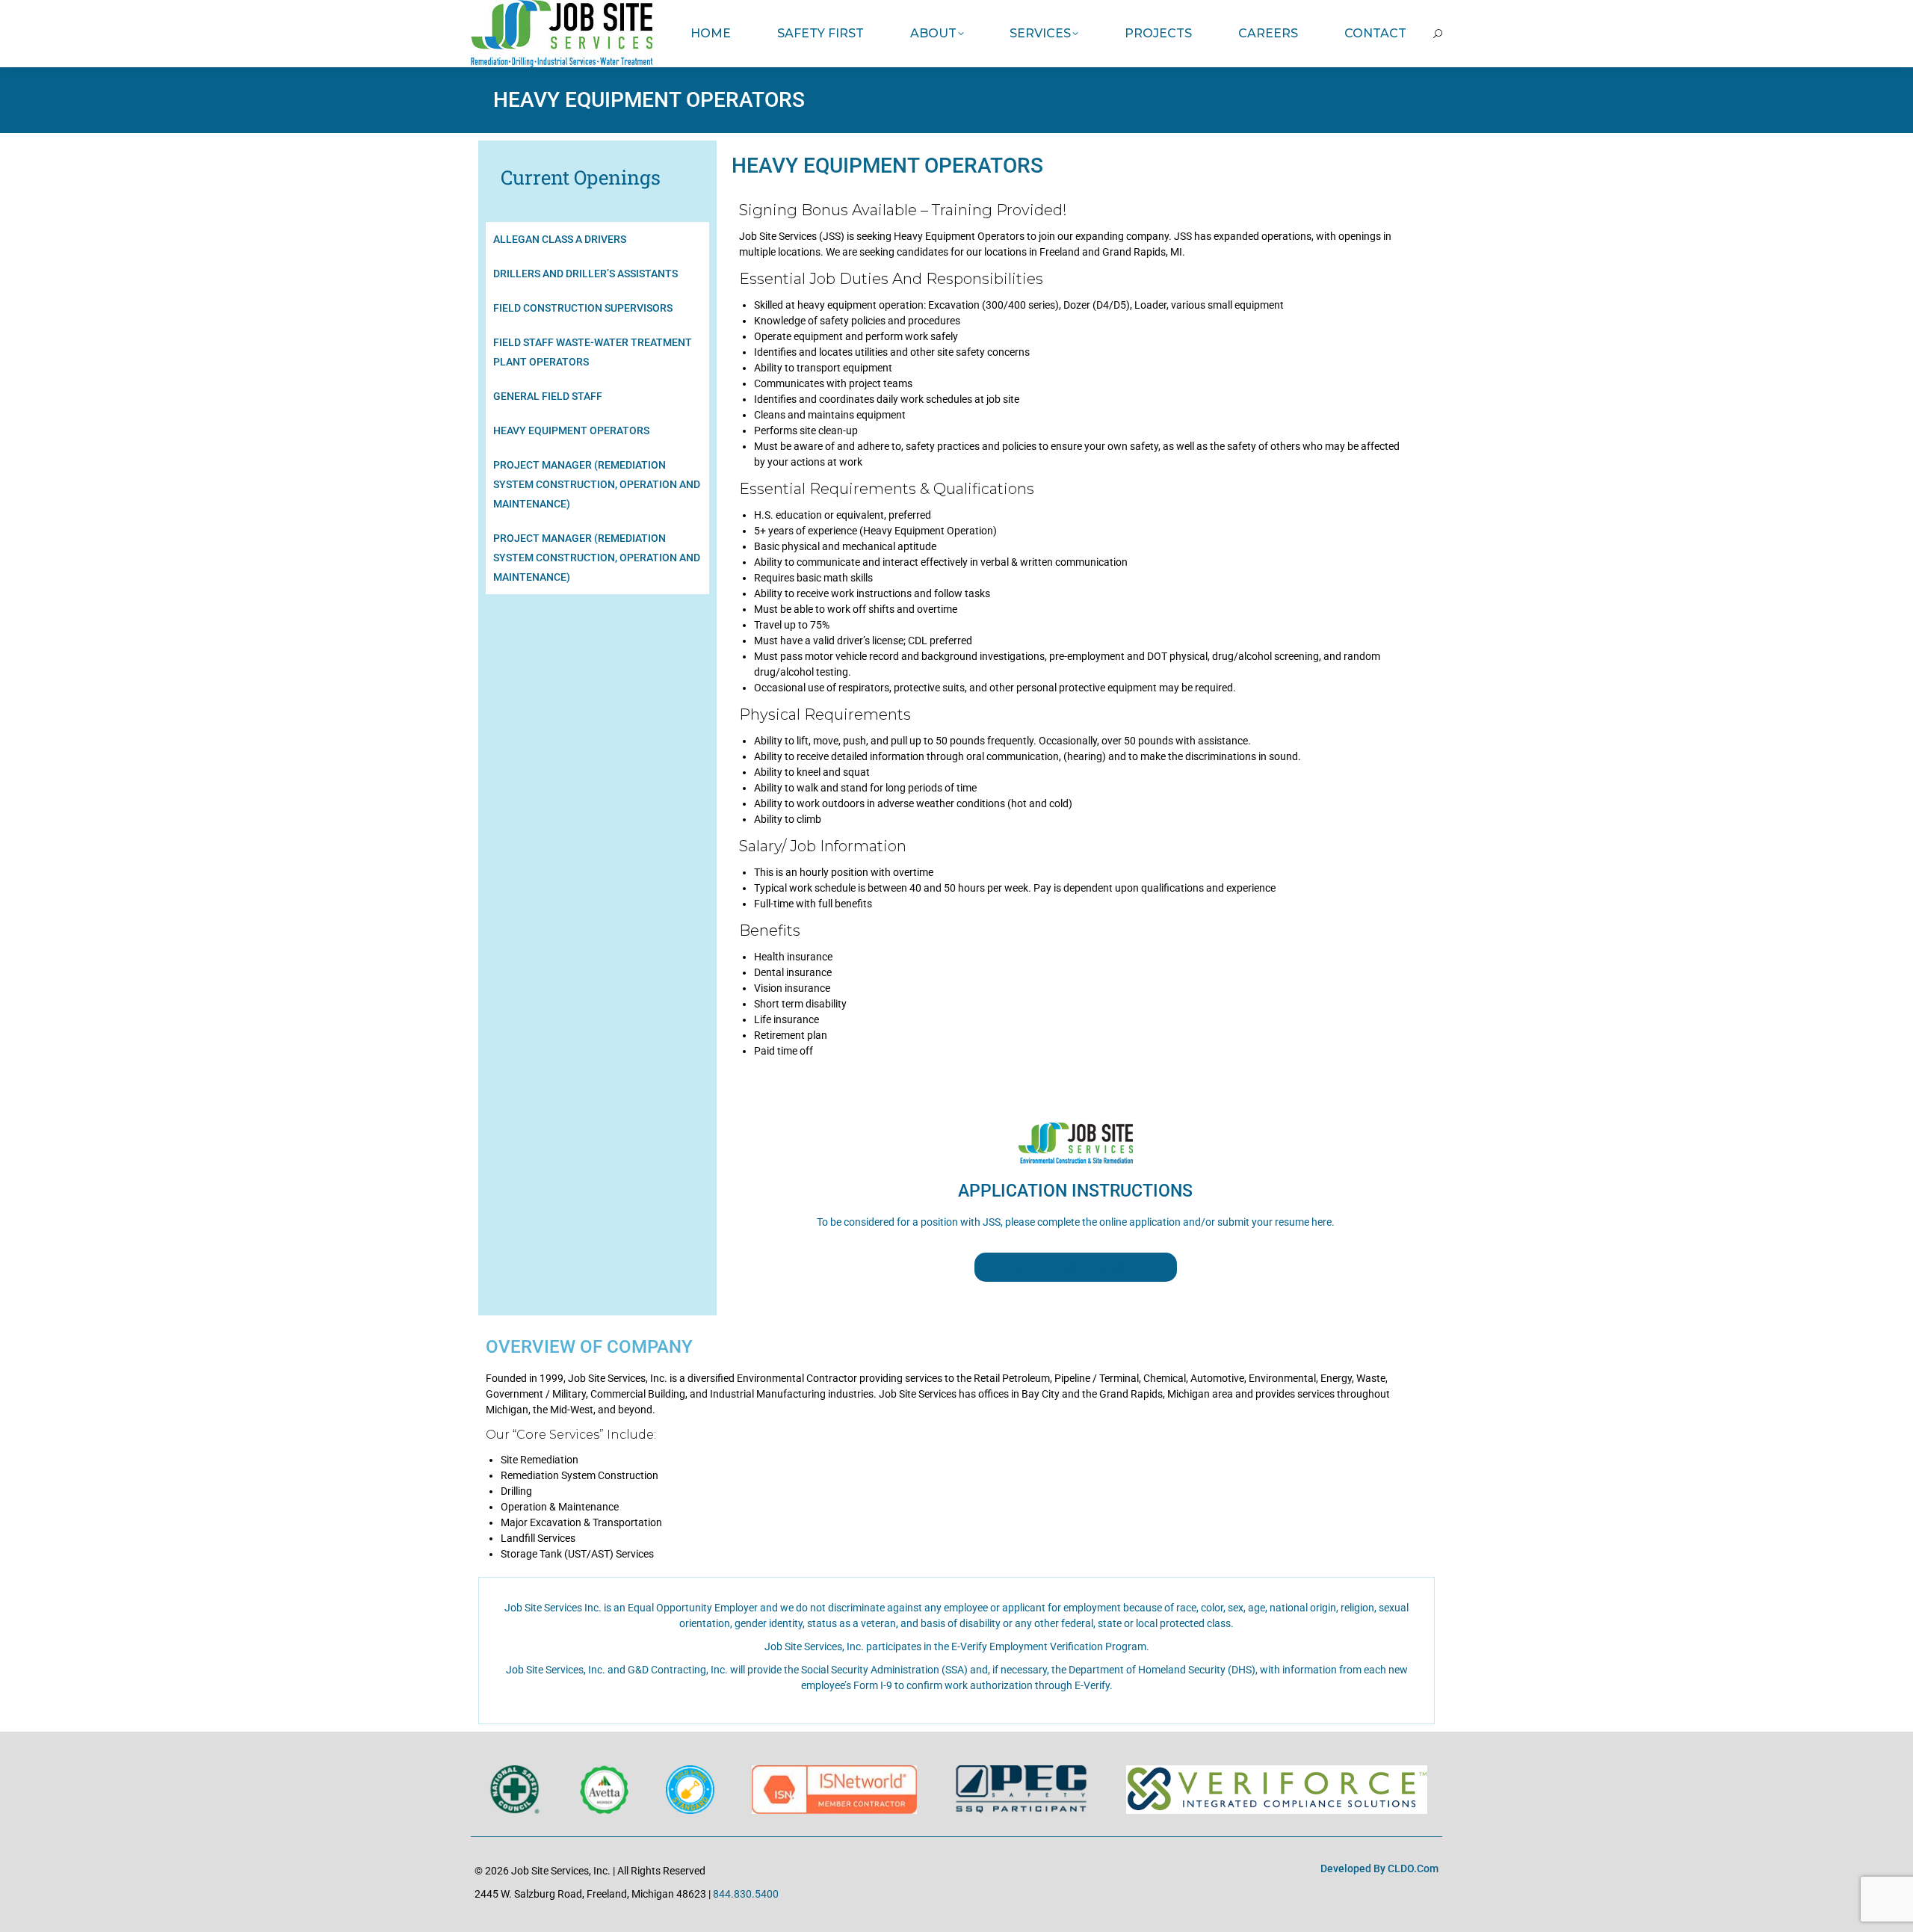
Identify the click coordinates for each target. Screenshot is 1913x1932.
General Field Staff (548, 396)
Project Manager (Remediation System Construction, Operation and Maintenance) (597, 484)
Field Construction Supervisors (583, 308)
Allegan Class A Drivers (560, 239)
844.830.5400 (746, 1894)
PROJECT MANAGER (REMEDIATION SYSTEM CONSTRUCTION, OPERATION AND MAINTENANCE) (597, 558)
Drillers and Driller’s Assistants (585, 274)
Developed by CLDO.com (1379, 1868)
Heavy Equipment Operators (571, 430)
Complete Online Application (1076, 1267)
